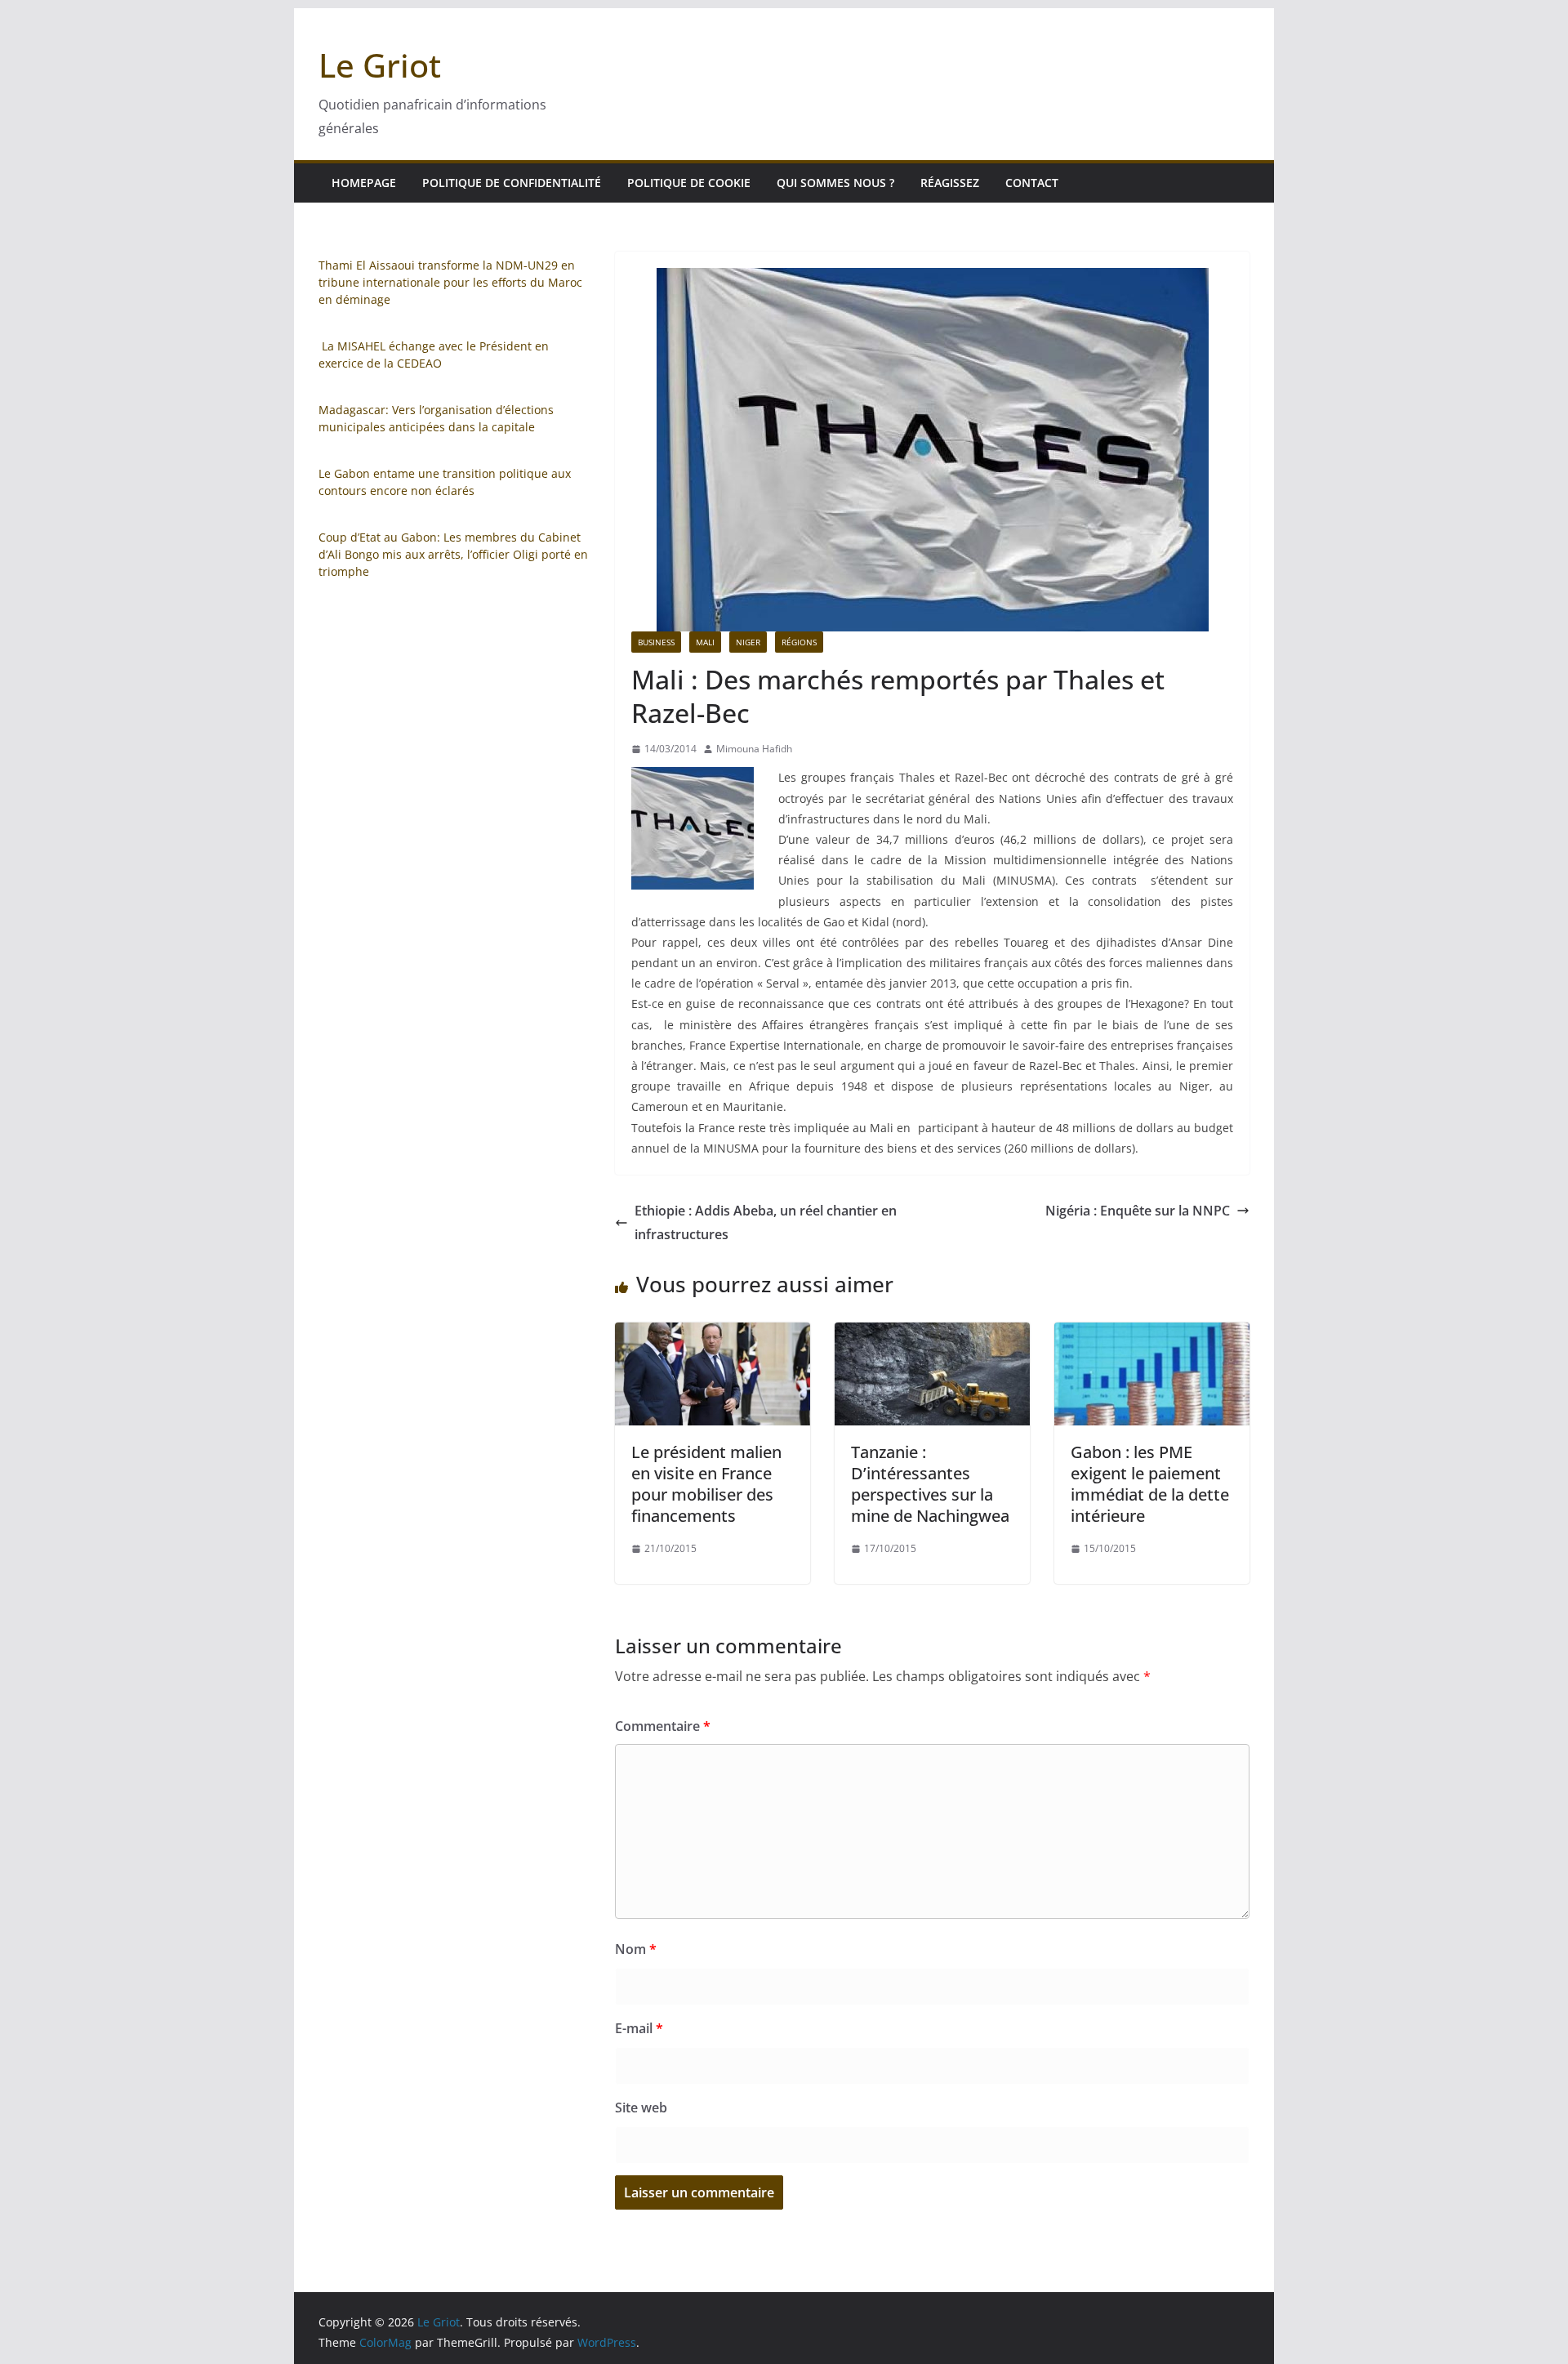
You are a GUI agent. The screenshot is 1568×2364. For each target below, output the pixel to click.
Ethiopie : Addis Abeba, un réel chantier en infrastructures (766, 1222)
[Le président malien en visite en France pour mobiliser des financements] (713, 1334)
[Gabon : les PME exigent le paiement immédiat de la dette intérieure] (1152, 1334)
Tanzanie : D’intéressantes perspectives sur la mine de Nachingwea (930, 1484)
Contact (1032, 183)
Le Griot (380, 65)
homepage (364, 183)
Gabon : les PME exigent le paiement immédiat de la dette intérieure (1150, 1484)
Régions (799, 642)
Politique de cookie (689, 183)
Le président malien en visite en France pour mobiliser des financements (706, 1484)
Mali (705, 642)
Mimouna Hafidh (754, 749)
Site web (641, 2108)
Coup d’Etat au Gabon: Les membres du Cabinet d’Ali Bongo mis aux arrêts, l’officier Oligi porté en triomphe (453, 554)
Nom (636, 1949)
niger (748, 642)
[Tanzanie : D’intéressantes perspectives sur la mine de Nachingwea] (932, 1334)
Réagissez (950, 183)
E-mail (639, 2028)
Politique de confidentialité (512, 183)
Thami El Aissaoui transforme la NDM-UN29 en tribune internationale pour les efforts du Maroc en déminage (450, 282)
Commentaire (663, 1726)
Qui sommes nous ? (835, 183)
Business (656, 642)
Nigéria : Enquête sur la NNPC (1138, 1211)
